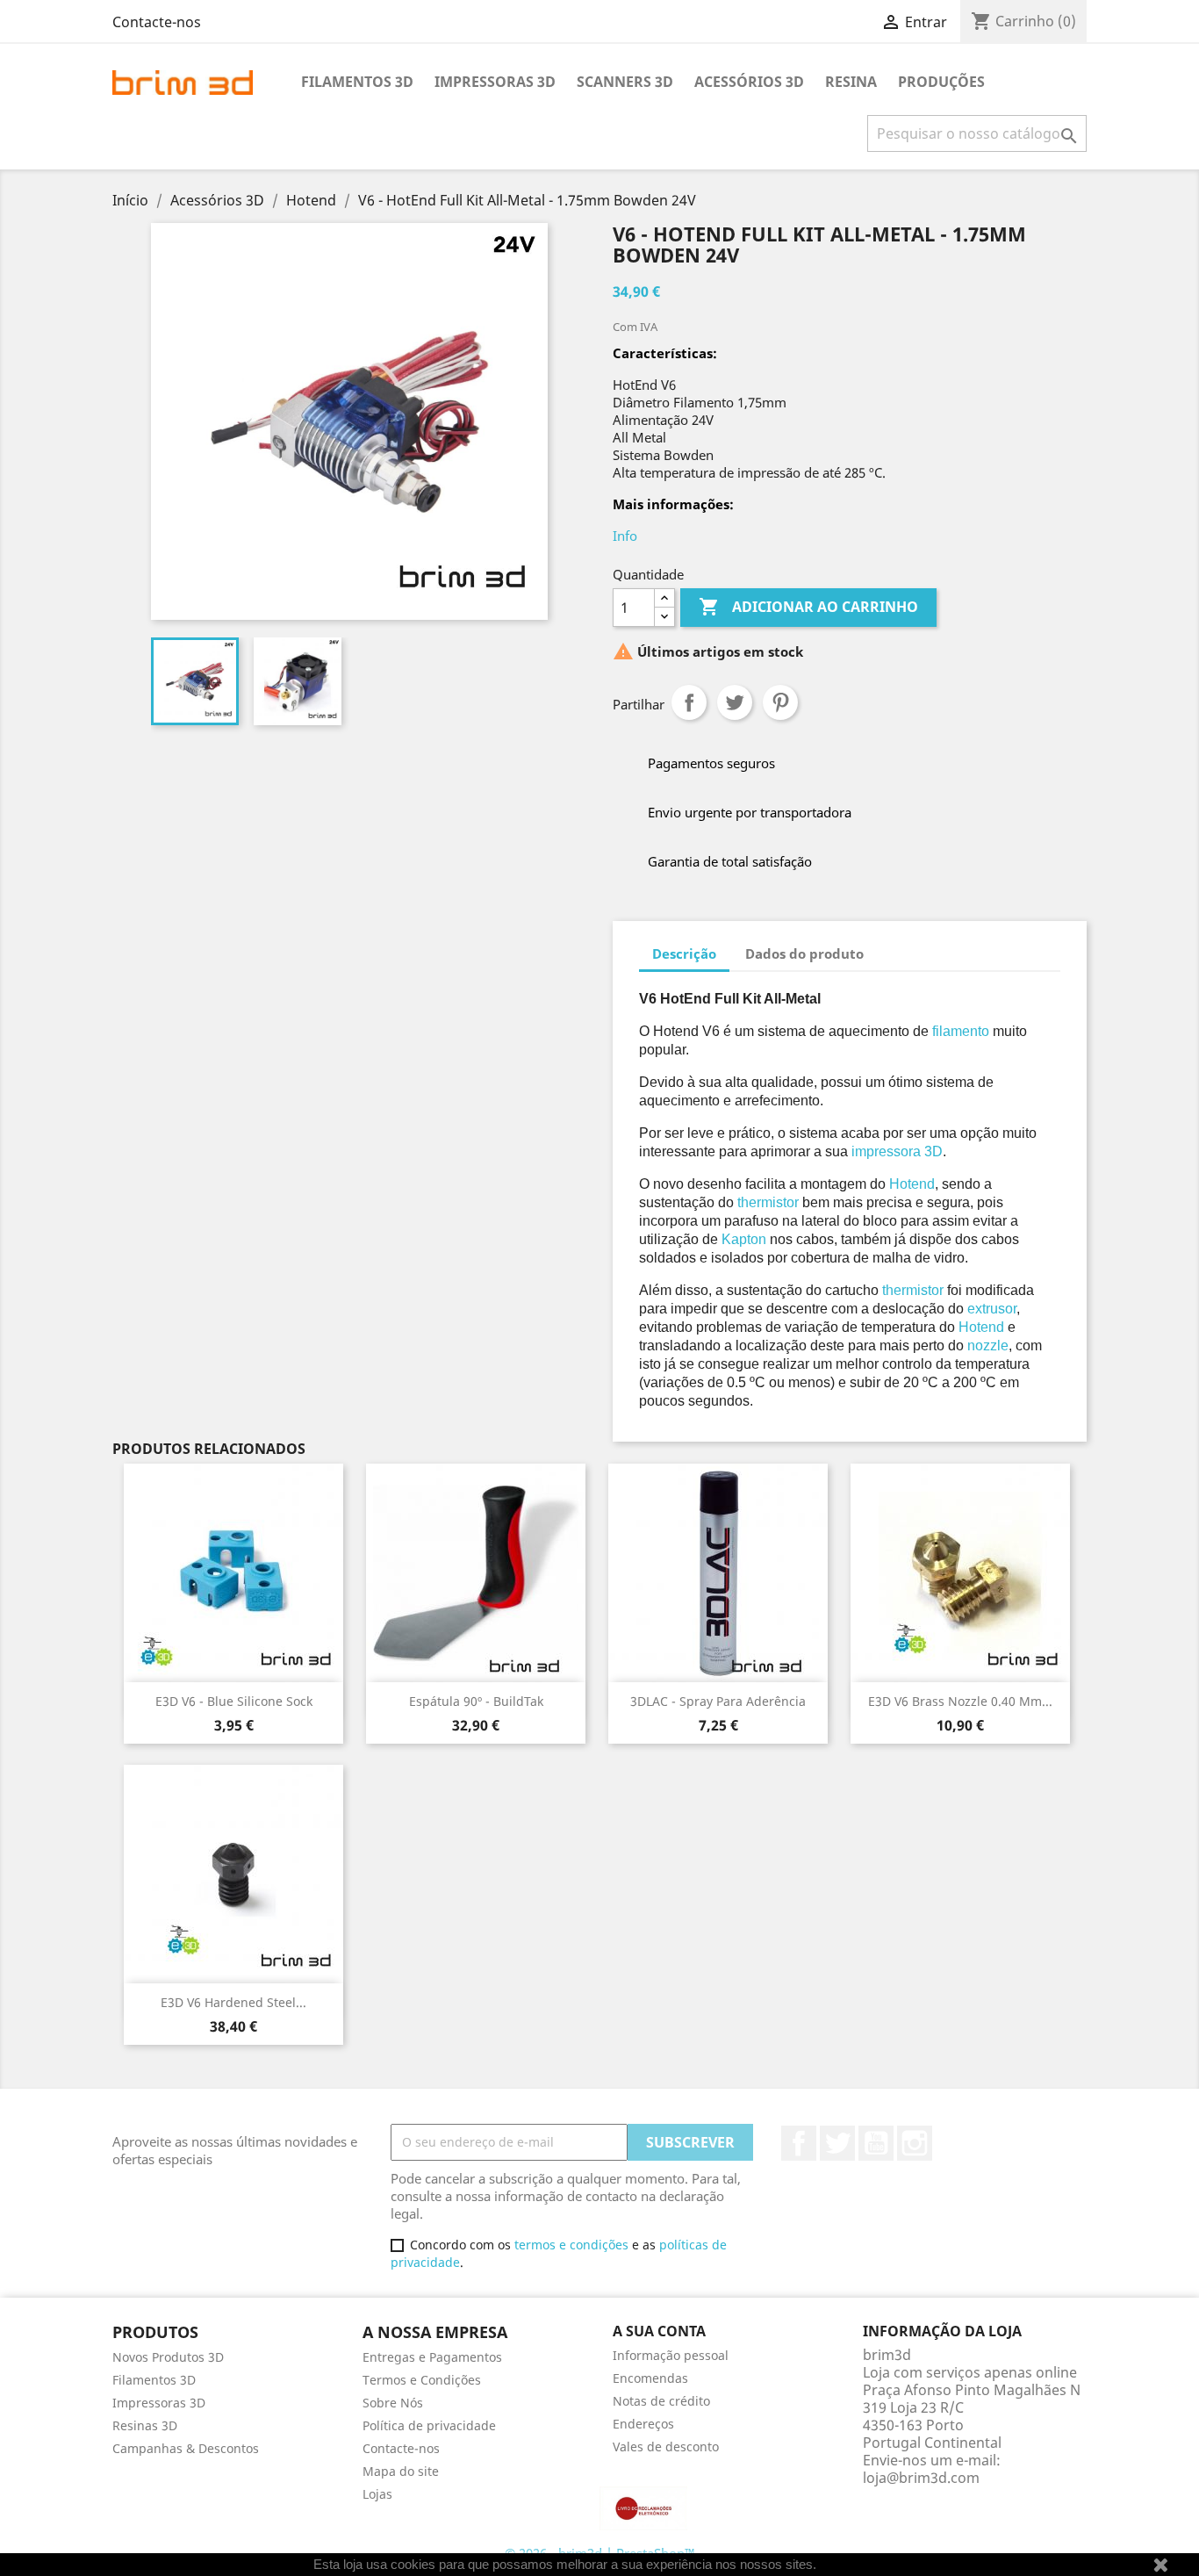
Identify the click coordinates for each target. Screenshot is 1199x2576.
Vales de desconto (666, 2446)
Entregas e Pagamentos (432, 2357)
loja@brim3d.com (921, 2478)
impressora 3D (897, 1151)
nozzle (988, 1346)
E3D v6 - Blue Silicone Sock (234, 1701)
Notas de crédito (661, 2401)
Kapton (744, 1239)
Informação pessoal (671, 2355)
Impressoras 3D (495, 82)
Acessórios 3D (749, 82)
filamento (961, 1031)
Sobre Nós (393, 2403)
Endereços (643, 2424)
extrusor (992, 1309)
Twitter (837, 2143)
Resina (851, 82)
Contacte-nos (157, 22)
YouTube (876, 2143)
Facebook (799, 2143)
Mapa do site (401, 2471)
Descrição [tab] (684, 953)
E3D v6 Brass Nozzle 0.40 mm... (960, 1701)
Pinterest (780, 702)
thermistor (768, 1202)
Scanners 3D (625, 82)
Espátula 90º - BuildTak (476, 1701)
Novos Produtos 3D (168, 2357)
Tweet (735, 702)
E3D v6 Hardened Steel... (233, 2002)
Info (625, 536)
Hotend (912, 1184)
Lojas (377, 2494)
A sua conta (659, 2331)
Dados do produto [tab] (804, 953)
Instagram (915, 2143)
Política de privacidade (429, 2425)
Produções (941, 82)
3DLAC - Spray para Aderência (718, 1701)
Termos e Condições (422, 2380)
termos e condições (571, 2245)
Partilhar (689, 702)
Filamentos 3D (357, 82)
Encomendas (650, 2378)
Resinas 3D (145, 2425)
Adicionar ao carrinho (808, 607)
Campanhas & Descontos (186, 2448)
